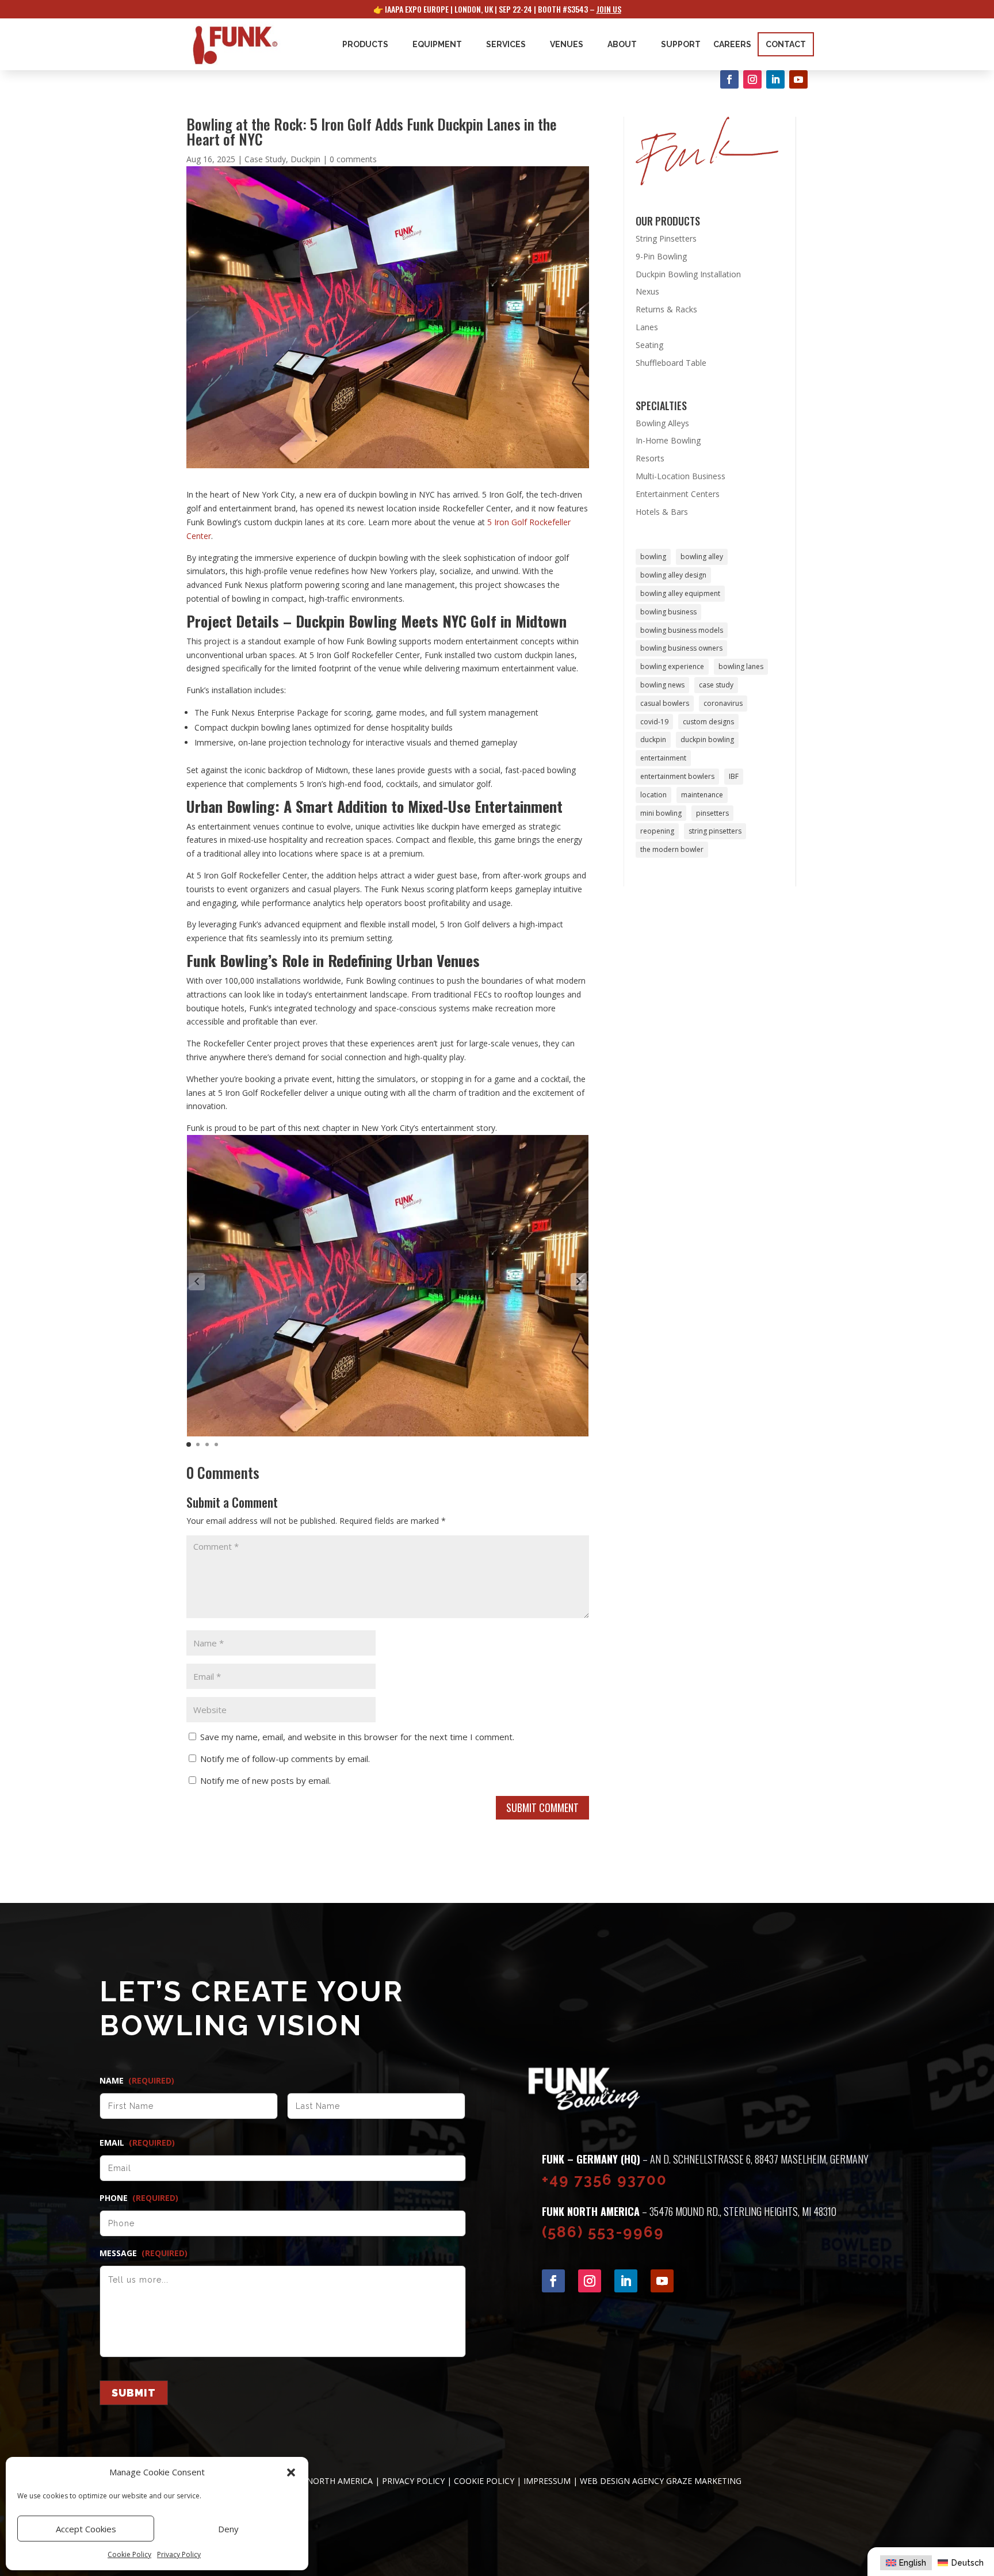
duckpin (653, 739)
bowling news (662, 685)
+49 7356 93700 (605, 2180)
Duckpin (305, 159)
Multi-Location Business (680, 476)
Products (365, 44)
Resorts (650, 458)
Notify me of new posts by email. (265, 1780)
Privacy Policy (179, 2554)
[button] (291, 2472)
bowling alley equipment (680, 593)
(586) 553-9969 (603, 2232)
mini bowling (661, 813)
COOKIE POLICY (484, 2481)
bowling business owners (681, 648)
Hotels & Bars (662, 512)
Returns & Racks (666, 309)
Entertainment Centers (678, 494)
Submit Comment (542, 1807)
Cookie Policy (129, 2554)
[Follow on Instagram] (752, 79)
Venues (567, 44)
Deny (228, 2529)
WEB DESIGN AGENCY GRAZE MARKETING (661, 2481)
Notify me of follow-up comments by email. (285, 1759)
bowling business (668, 612)
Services (506, 44)
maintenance (702, 795)
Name (137, 2081)
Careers (732, 44)
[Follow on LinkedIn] (775, 79)
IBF (734, 776)
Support (681, 44)
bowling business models (682, 630)
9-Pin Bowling (661, 256)
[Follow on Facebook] (729, 79)
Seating (649, 345)
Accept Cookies (86, 2529)
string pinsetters (715, 831)
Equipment (437, 44)
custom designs (708, 722)
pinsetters (712, 813)
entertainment (663, 758)
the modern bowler (672, 849)
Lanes (647, 327)
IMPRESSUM (547, 2481)
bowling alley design (673, 575)
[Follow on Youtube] (798, 79)
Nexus (647, 291)
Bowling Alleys (662, 423)
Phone (139, 2198)
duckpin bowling (707, 739)
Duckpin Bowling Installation (688, 274)
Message (144, 2253)
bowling (653, 557)
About (622, 44)
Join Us (609, 9)
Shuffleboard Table (671, 363)
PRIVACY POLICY (413, 2481)
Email (137, 2143)
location (653, 795)
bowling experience (672, 666)
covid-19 (654, 722)
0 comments (353, 159)
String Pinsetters (666, 238)
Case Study (265, 159)
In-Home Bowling (668, 440)
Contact (786, 44)
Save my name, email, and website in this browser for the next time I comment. (357, 1737)
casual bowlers (665, 703)
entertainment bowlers (677, 776)
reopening (657, 831)
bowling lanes (741, 666)
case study (716, 685)
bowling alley (702, 557)
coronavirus (723, 703)
